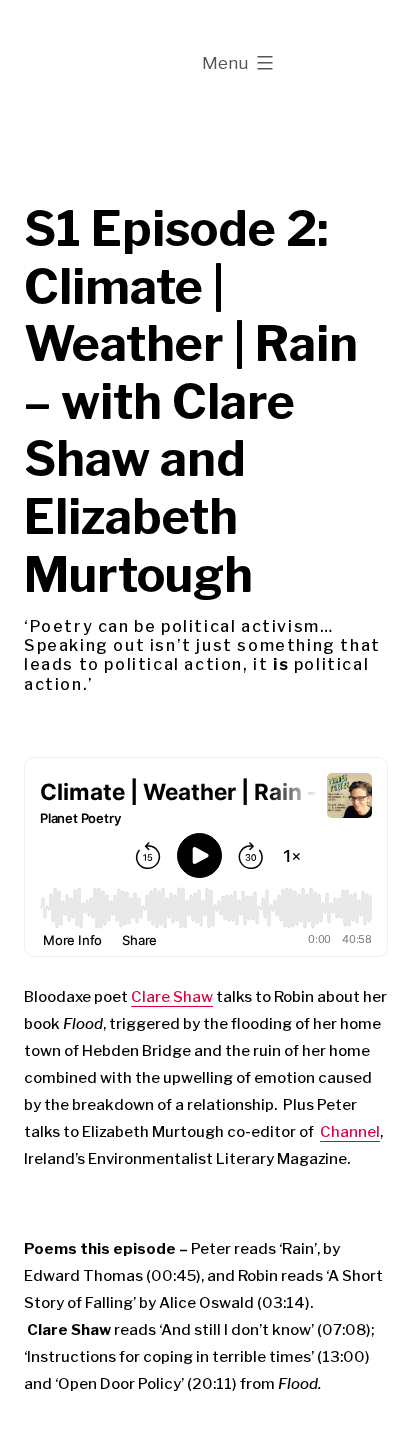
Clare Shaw (172, 997)
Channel (350, 1132)
